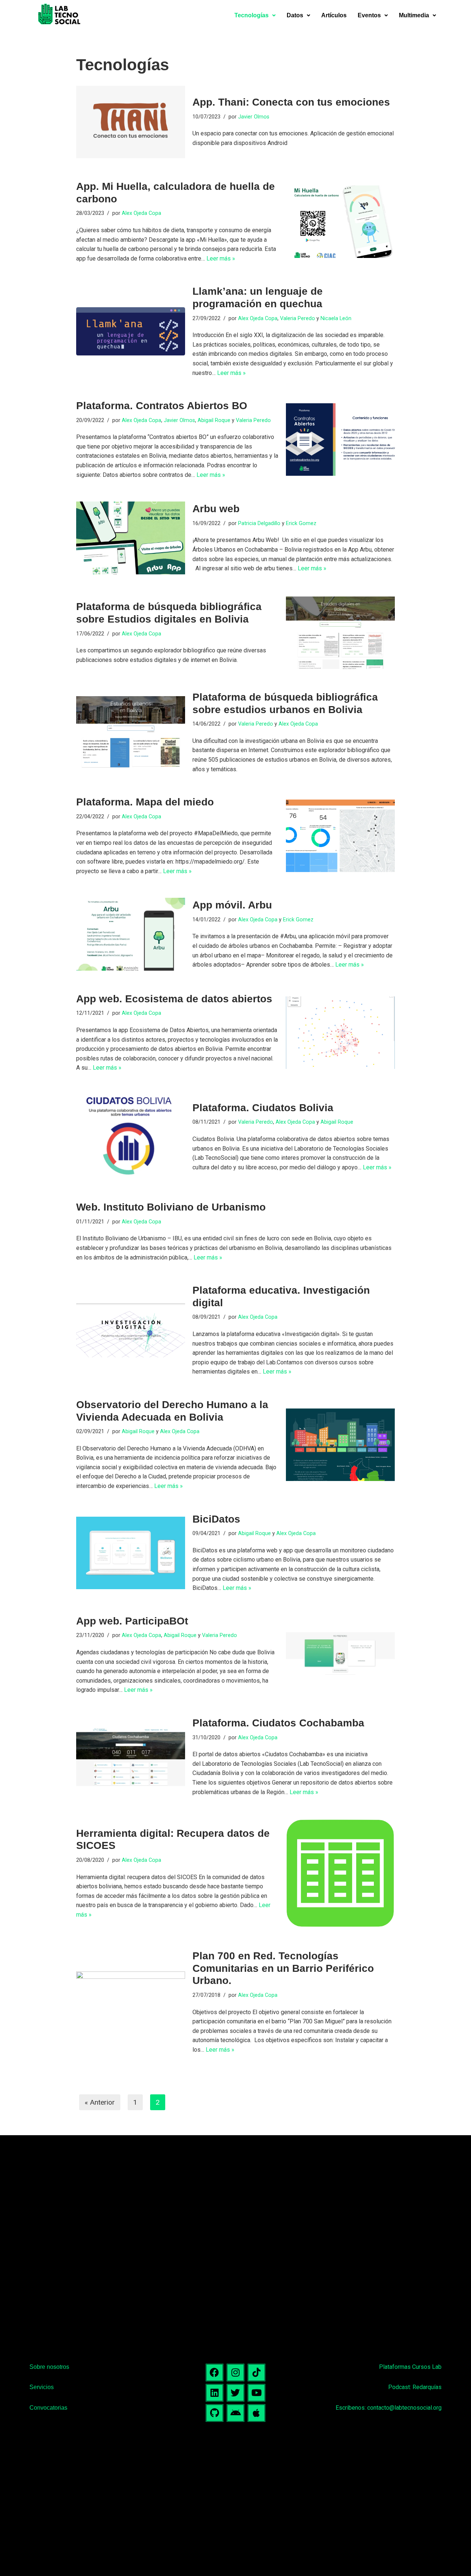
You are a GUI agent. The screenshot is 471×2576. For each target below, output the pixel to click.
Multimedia (414, 15)
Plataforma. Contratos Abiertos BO (162, 406)
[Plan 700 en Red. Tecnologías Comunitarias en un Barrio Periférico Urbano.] (131, 2002)
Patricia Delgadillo (259, 523)
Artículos (334, 15)
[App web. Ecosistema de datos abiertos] (340, 1033)
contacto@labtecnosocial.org (404, 2408)
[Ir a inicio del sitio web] (59, 15)
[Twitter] (235, 2393)
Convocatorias (48, 2408)
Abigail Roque (214, 420)
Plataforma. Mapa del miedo (145, 802)
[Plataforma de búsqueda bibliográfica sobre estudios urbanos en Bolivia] (131, 732)
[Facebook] (215, 2373)
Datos (295, 15)
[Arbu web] (131, 538)
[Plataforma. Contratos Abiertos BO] (340, 440)
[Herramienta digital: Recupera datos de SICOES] (340, 1873)
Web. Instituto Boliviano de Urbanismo (171, 1207)
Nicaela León (336, 318)
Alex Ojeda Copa (141, 213)
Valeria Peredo (298, 318)
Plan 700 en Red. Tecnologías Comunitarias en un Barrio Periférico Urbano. (283, 1968)
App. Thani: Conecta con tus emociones (291, 102)
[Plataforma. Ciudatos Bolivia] (131, 1137)
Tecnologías (252, 15)
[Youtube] (256, 2393)
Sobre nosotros (49, 2367)
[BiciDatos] (131, 1553)
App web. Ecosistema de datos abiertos (174, 999)
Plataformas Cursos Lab (410, 2367)
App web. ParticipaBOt (132, 1621)
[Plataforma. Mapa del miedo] (340, 836)
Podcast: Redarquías (415, 2387)
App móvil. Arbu (232, 905)
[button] (255, 15)
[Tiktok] (256, 2373)
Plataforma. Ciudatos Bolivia (263, 1108)
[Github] (215, 2413)
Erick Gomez (301, 523)
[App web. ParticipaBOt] (340, 1655)
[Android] (235, 2413)
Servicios (42, 2387)
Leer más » (221, 258)
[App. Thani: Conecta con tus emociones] (131, 122)
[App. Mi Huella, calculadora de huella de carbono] (340, 222)
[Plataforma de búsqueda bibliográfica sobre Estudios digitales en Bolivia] (340, 633)
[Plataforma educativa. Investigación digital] (131, 1330)
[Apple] (256, 2413)
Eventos (369, 15)
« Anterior (100, 2102)
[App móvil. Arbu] (131, 934)
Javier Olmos (254, 117)
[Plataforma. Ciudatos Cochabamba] (131, 1757)
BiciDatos (216, 1519)
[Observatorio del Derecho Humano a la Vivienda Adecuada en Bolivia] (340, 1445)
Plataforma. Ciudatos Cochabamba (278, 1723)
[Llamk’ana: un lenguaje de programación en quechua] (131, 331)
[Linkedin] (215, 2393)
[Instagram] (235, 2373)
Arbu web (216, 509)
